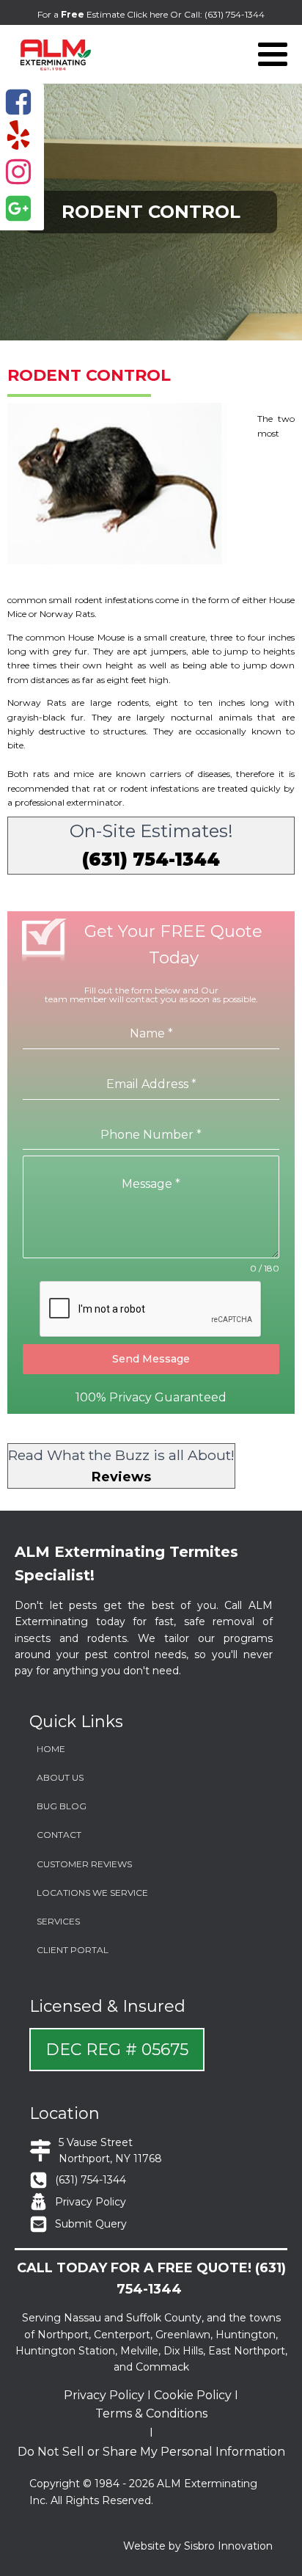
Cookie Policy (193, 2395)
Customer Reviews (84, 1864)
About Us (60, 1777)
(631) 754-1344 (235, 14)
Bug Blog (62, 1806)
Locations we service (92, 1893)
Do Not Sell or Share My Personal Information (151, 2452)
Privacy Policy (104, 2395)
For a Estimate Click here (104, 14)
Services (58, 1921)
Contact (59, 1835)
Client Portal (73, 1950)
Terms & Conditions (151, 2413)
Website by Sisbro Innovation (198, 2546)
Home (51, 1749)
